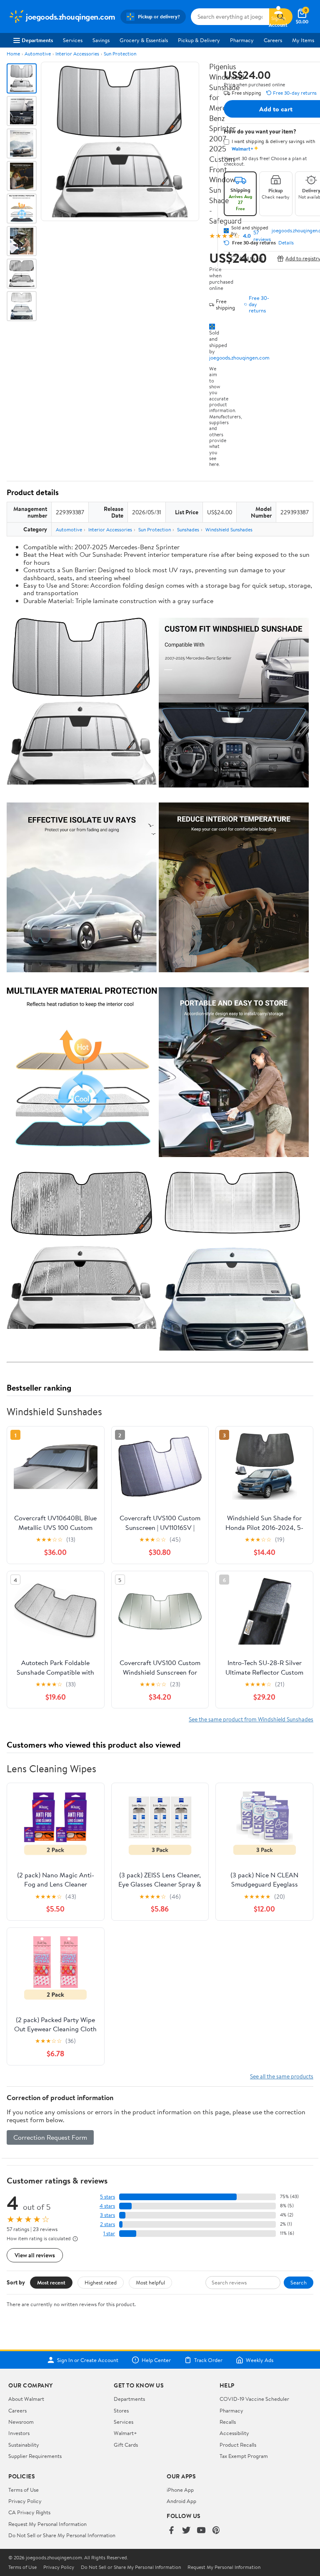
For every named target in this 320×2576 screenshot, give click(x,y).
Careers (273, 40)
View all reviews (35, 2255)
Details (286, 243)
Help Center (156, 2360)
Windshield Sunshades (229, 530)
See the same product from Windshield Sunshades (251, 1719)
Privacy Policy (25, 2501)
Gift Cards (126, 2445)
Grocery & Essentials (144, 40)
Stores (121, 2410)
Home (13, 54)
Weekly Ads (260, 2360)
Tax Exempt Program (244, 2456)
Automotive (38, 54)
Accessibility (234, 2433)
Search (299, 2282)
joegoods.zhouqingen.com (239, 357)
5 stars (107, 2197)
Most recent (51, 2282)
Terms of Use (24, 2490)
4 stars (107, 2206)
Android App (181, 2501)
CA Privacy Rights (29, 2512)
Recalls (228, 2422)
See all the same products (282, 2076)
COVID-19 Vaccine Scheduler (254, 2399)
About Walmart (26, 2399)
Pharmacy (242, 40)
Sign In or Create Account (88, 2360)
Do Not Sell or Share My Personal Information (62, 2535)
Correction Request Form (50, 2137)
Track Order (208, 2360)
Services (73, 40)
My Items (303, 40)
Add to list (251, 258)
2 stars (107, 2224)
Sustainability (24, 2445)
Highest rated (101, 2282)
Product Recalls (238, 2445)
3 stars (107, 2215)
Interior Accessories (77, 54)
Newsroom (21, 2422)
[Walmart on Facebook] (171, 2531)
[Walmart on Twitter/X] (186, 2531)
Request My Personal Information (47, 2524)
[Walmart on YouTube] (201, 2531)
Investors (19, 2433)
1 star (109, 2233)
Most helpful (150, 2282)
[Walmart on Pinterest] (216, 2531)
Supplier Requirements (35, 2456)
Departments (37, 40)
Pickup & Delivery (199, 40)
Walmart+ (125, 2433)
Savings (101, 40)
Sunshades (188, 530)
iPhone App (180, 2490)
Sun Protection (120, 54)
